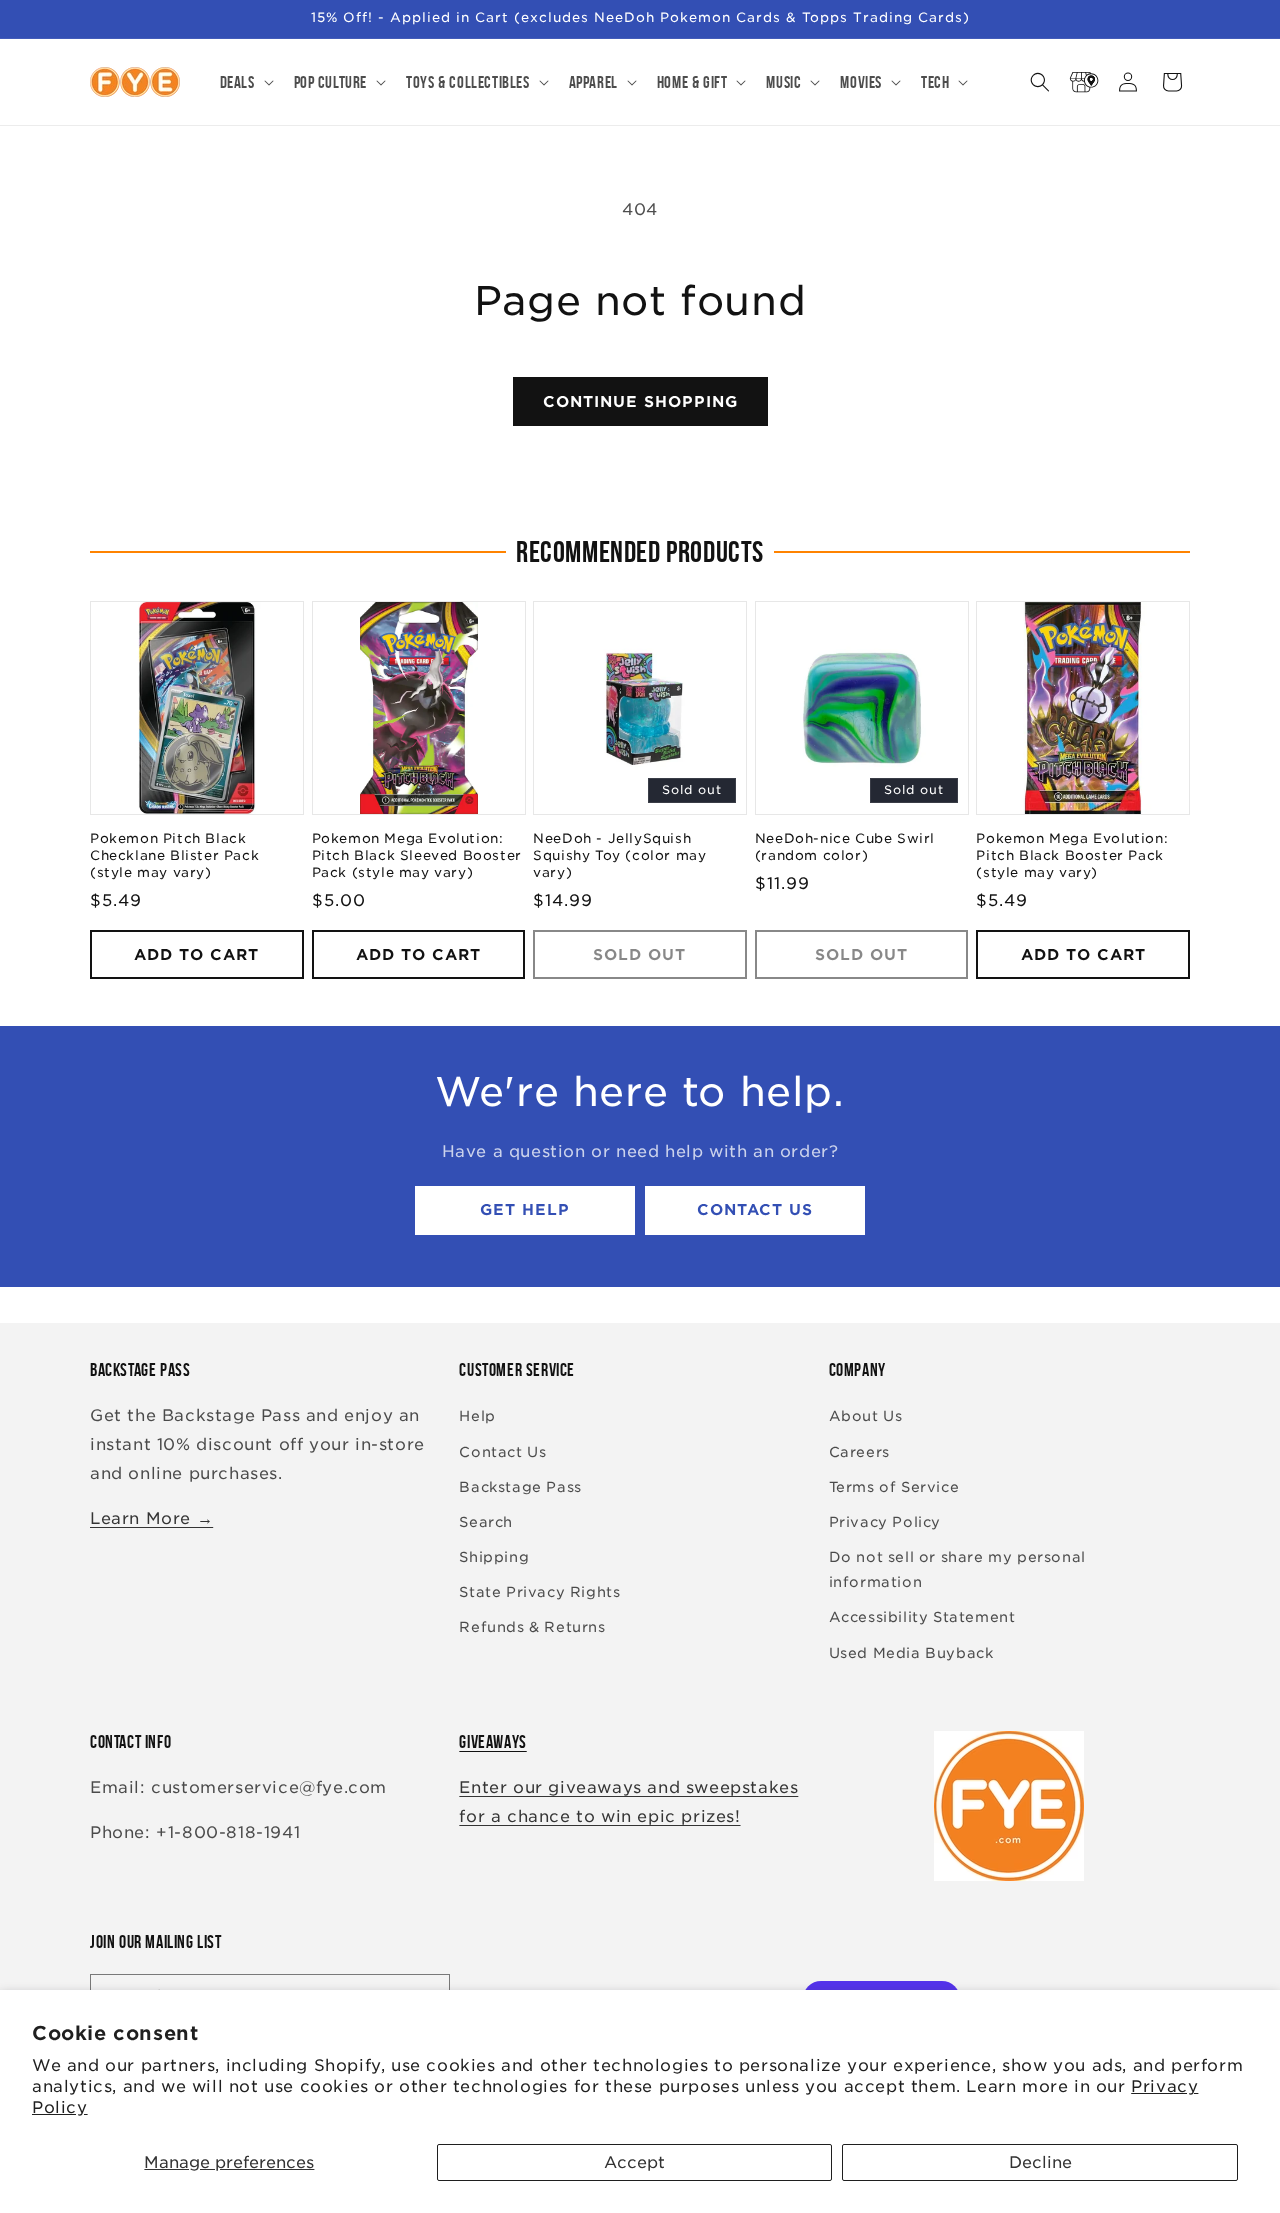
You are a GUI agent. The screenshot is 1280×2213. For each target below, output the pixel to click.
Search (486, 1522)
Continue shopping (640, 402)
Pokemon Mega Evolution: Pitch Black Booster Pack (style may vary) (1072, 856)
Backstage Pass (520, 1487)
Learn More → (151, 1518)
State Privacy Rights (539, 1593)
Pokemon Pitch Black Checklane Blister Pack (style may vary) (174, 856)
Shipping (494, 1557)
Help (477, 1417)
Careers (859, 1452)
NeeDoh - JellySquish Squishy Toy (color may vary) (619, 856)
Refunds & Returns (532, 1628)
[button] (245, 82)
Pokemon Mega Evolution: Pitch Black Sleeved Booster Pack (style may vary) (417, 856)
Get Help (525, 1211)
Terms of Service (894, 1487)
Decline (1040, 2162)
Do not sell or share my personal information (957, 1569)
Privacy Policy (885, 1522)
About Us (866, 1417)
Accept (634, 2162)
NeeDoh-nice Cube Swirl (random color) (845, 848)
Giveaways (492, 1742)
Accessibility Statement (922, 1618)
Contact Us (755, 1211)
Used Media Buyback (911, 1653)
